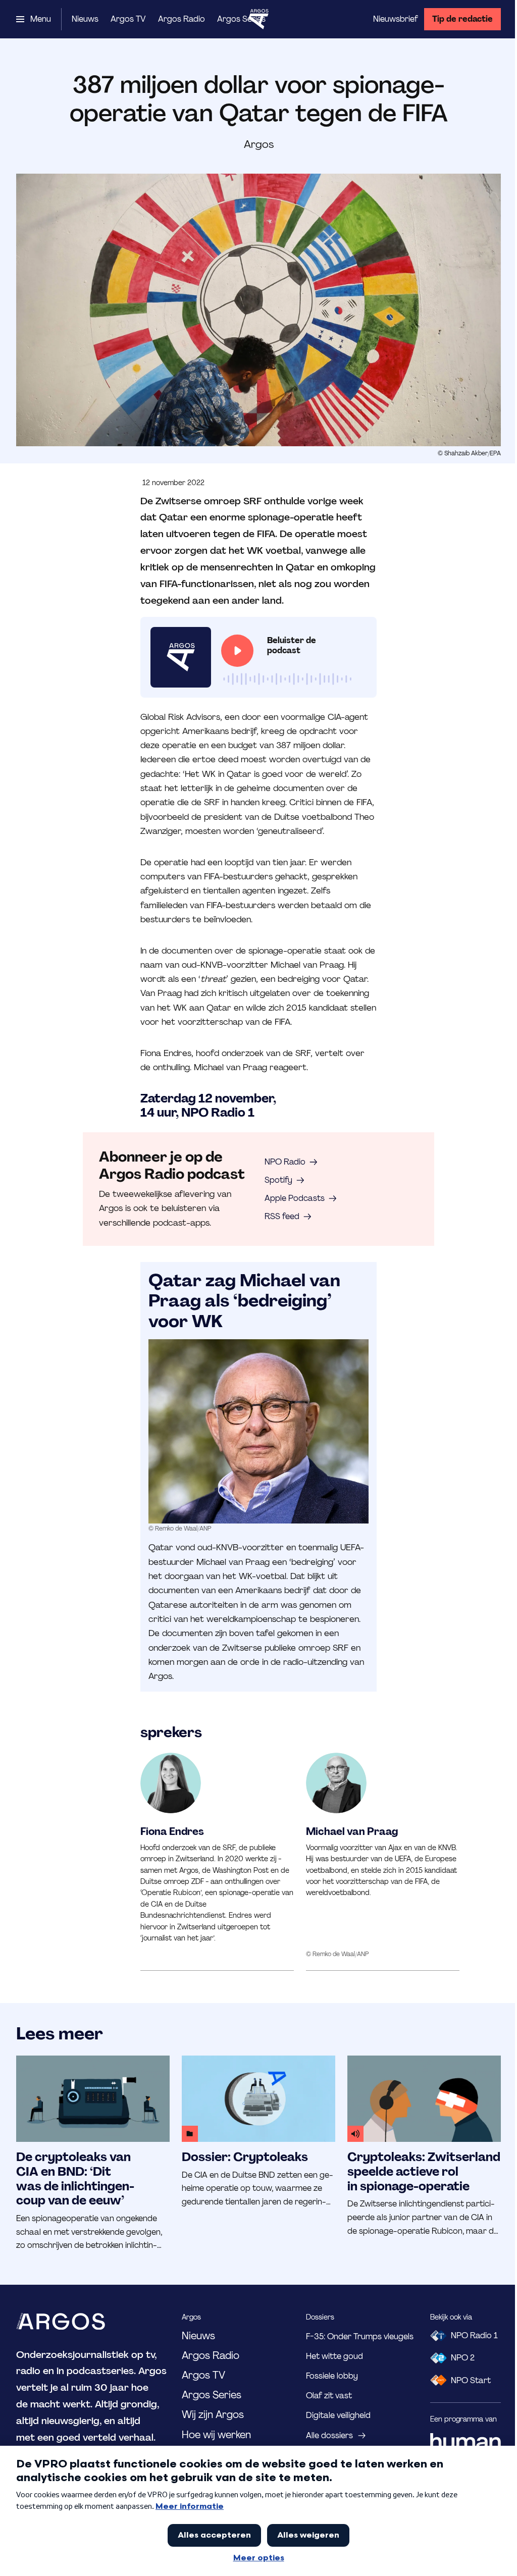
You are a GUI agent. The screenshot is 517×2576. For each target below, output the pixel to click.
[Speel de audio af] (237, 651)
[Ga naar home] (258, 19)
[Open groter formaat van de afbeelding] (258, 1431)
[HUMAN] (466, 2442)
